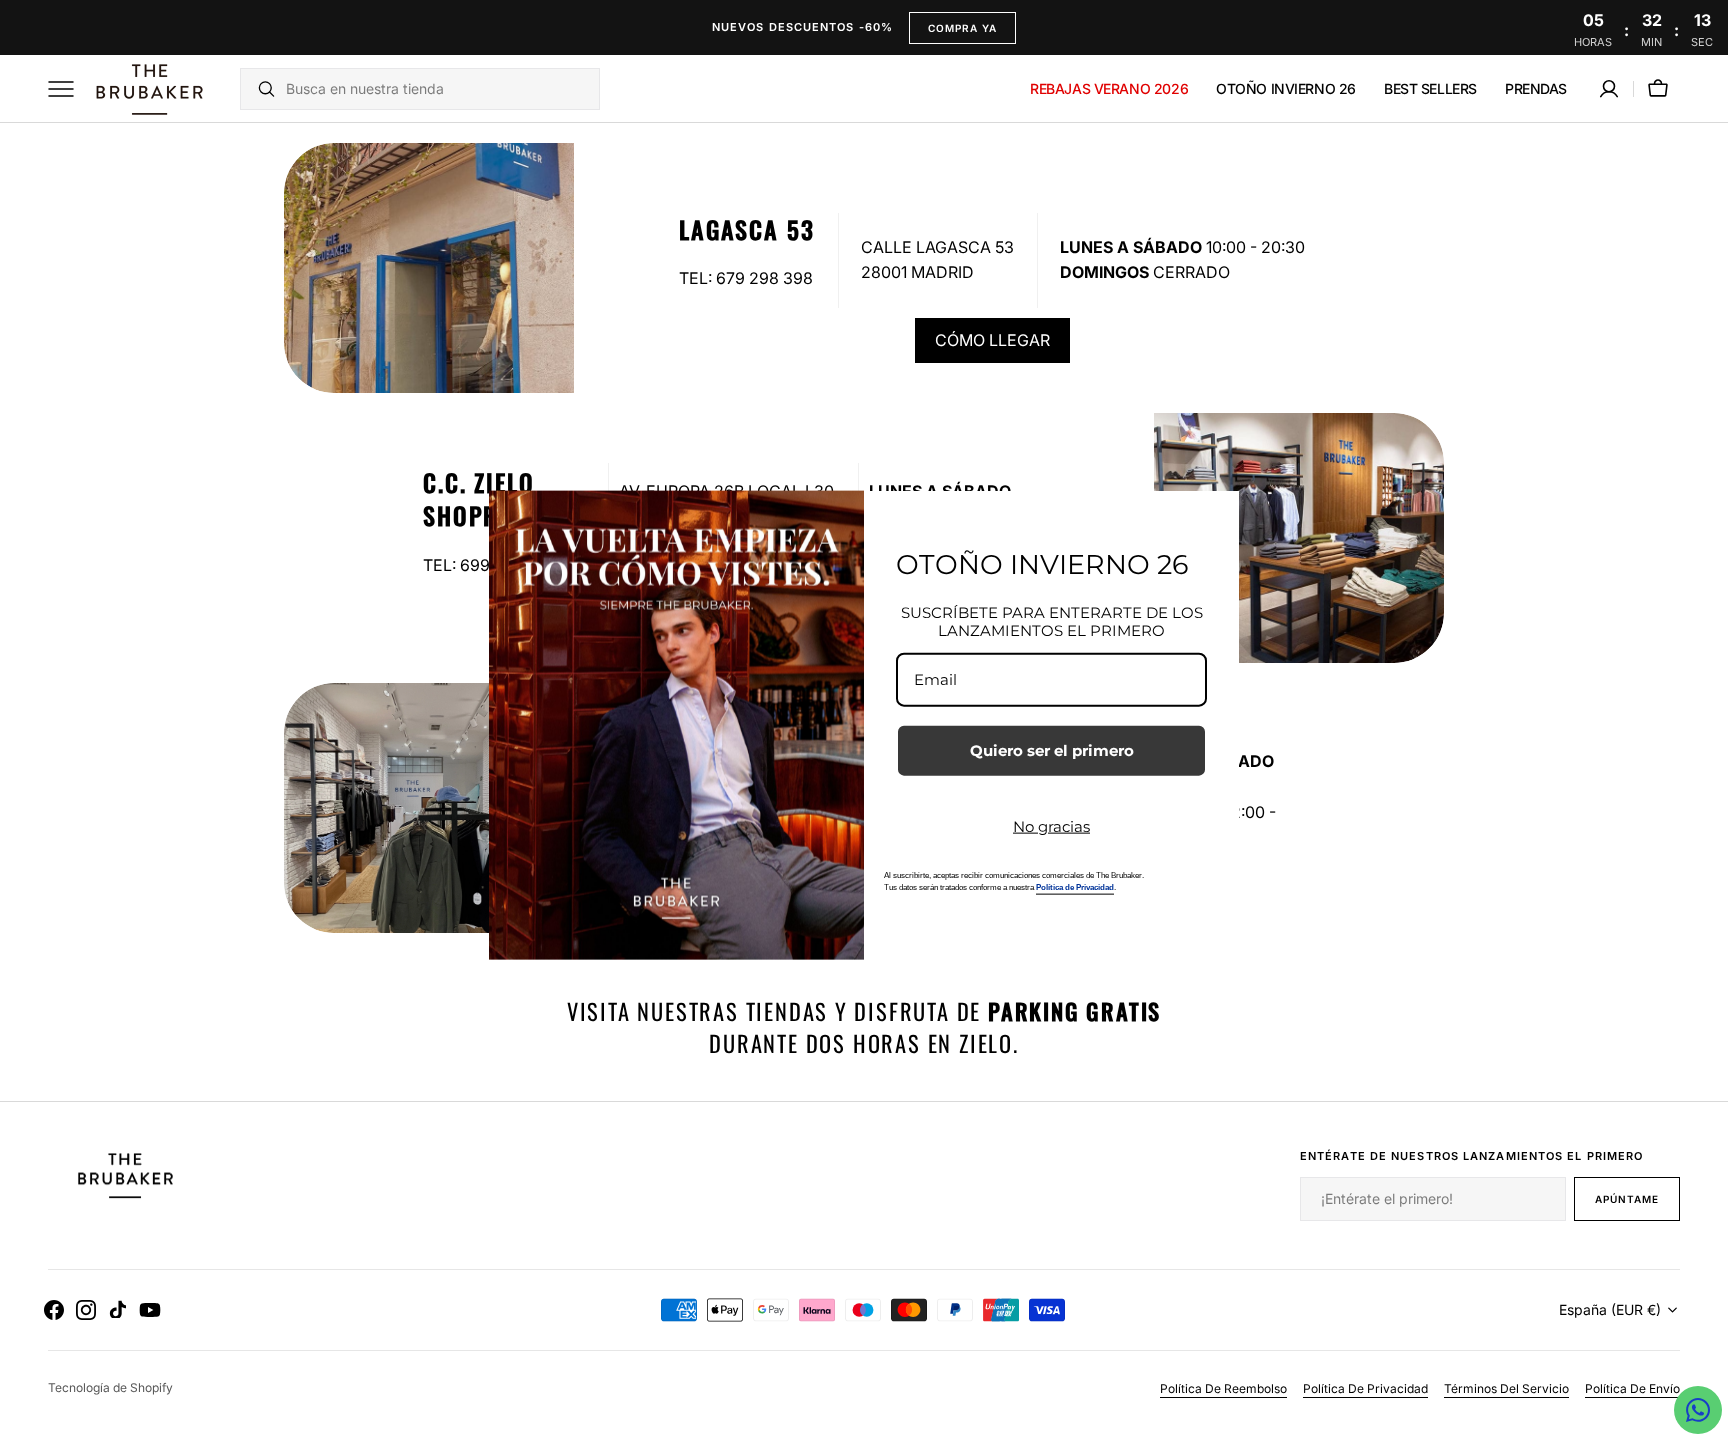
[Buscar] (258, 89)
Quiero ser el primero (1052, 750)
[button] (1609, 89)
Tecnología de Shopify (110, 1387)
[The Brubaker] (148, 89)
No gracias (1051, 826)
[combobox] (437, 89)
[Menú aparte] (68, 89)
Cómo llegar (992, 340)
